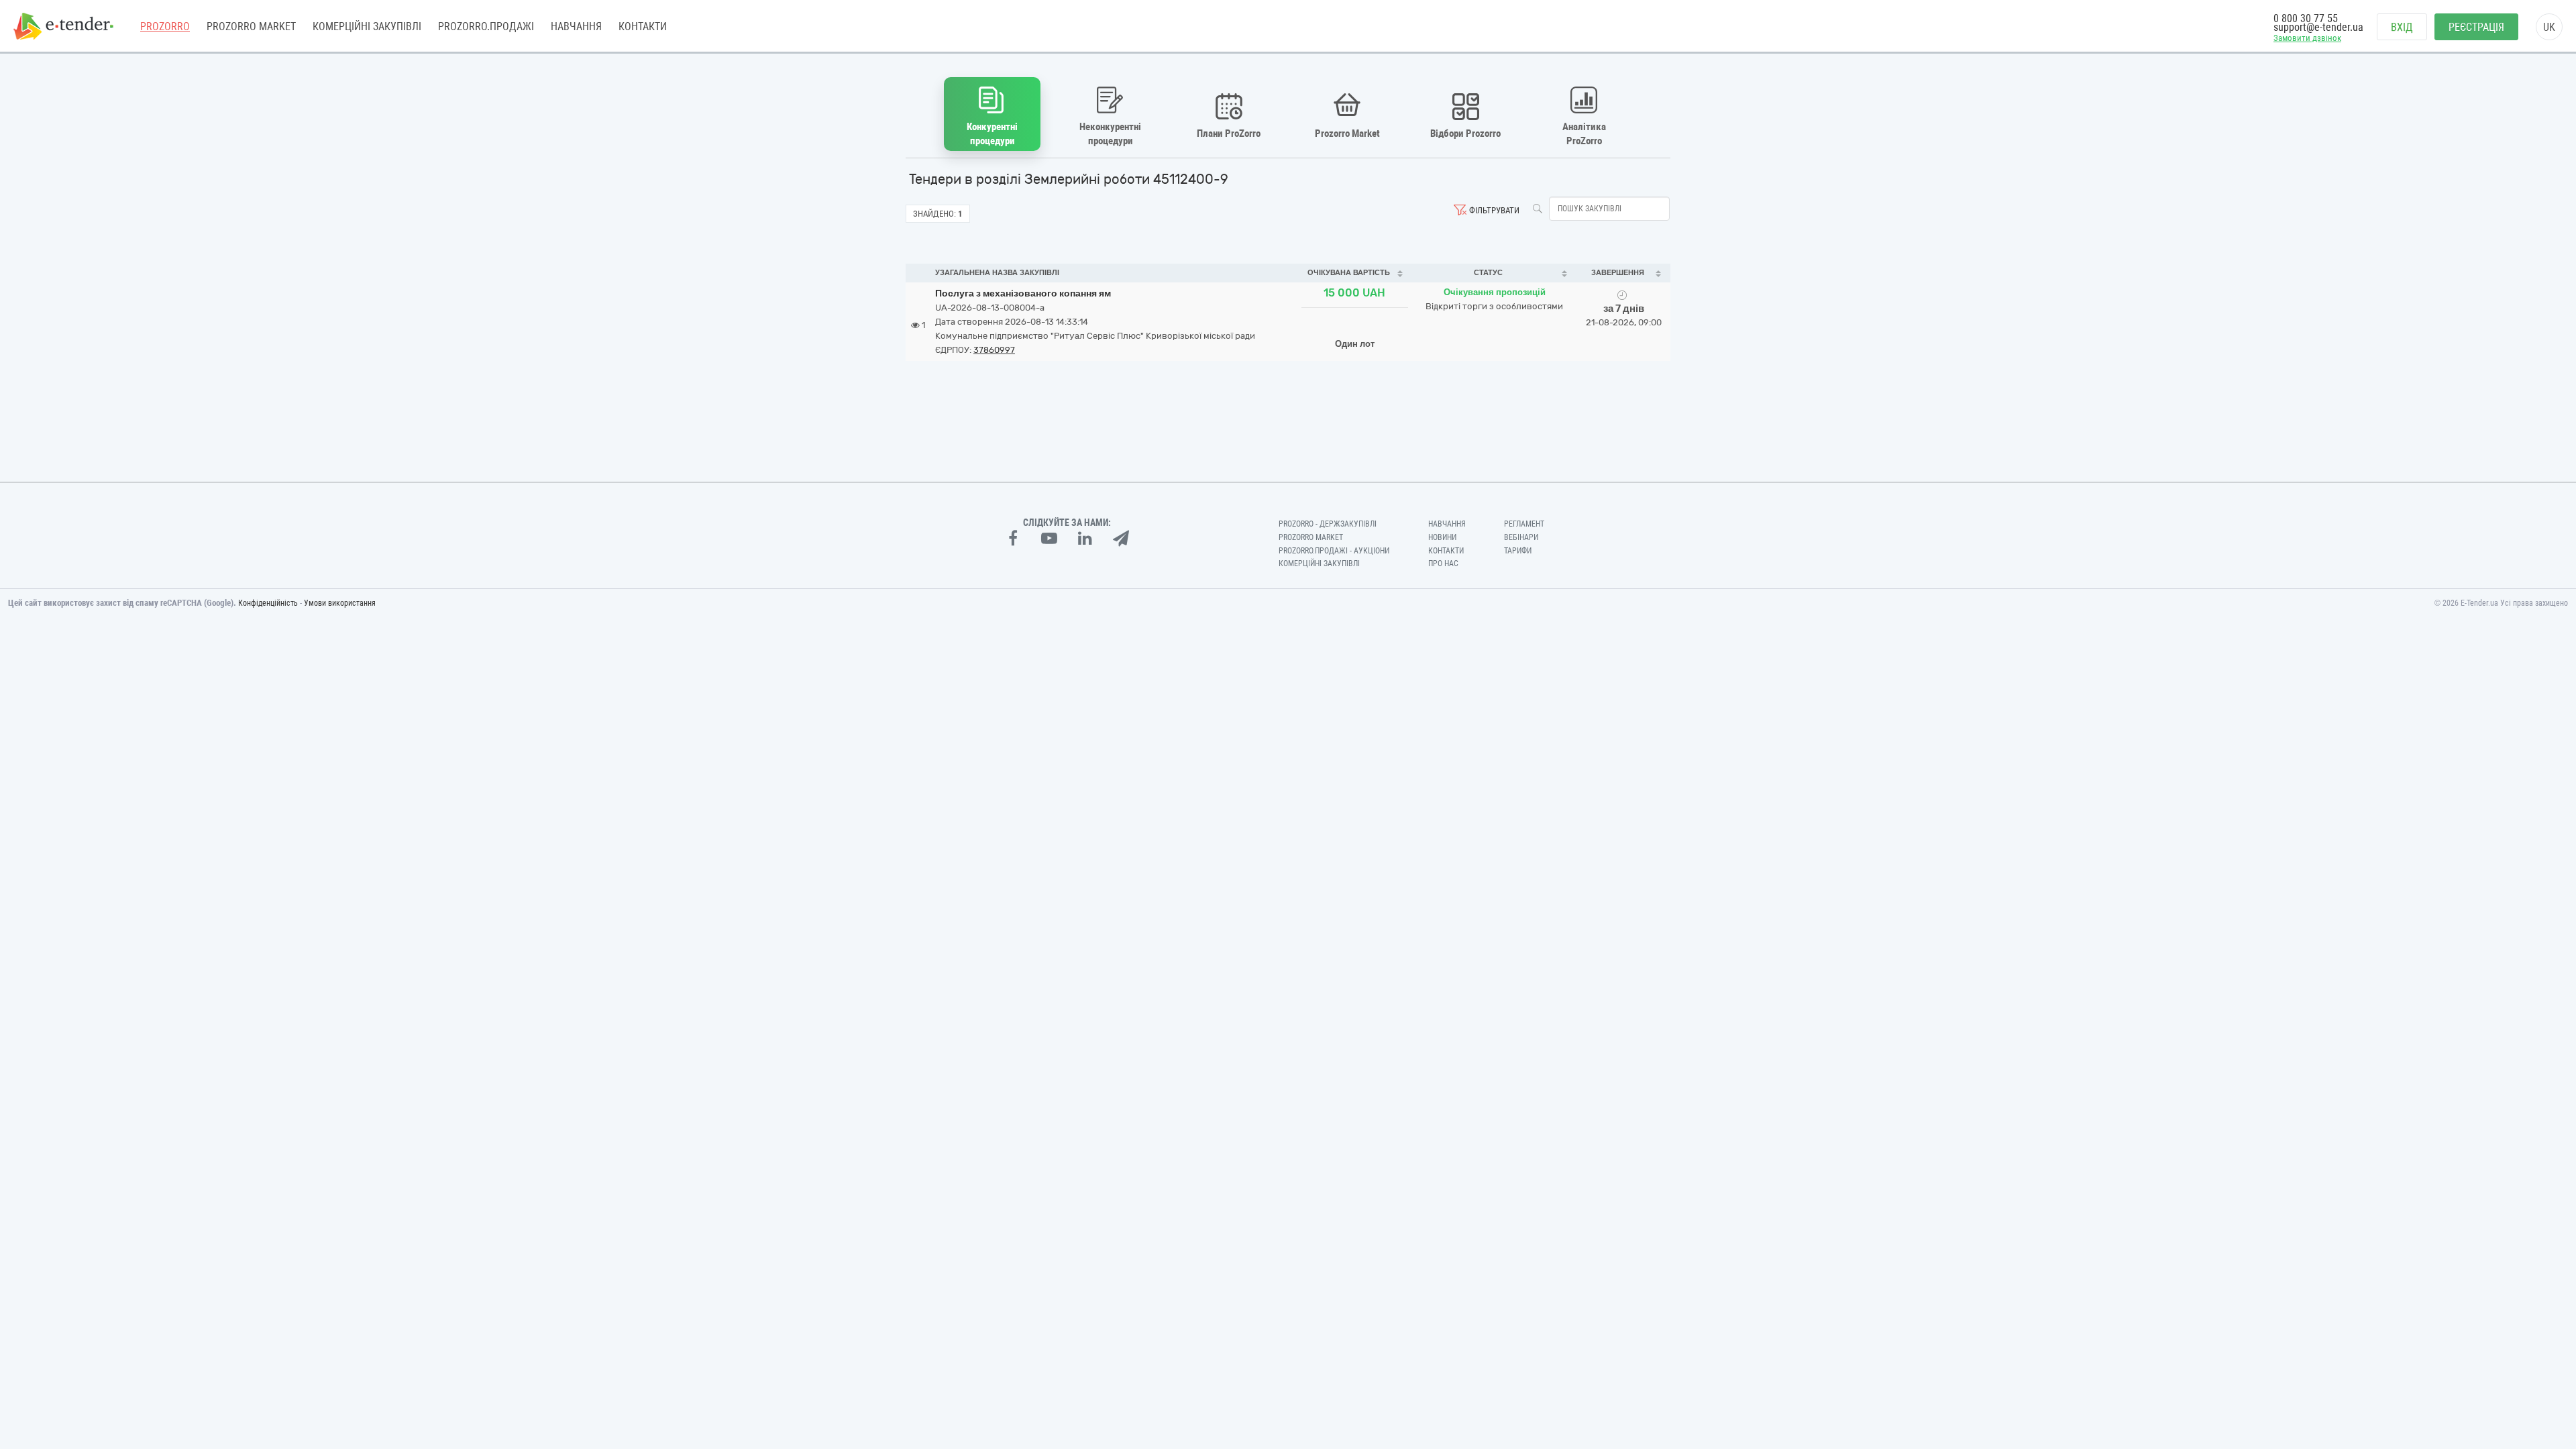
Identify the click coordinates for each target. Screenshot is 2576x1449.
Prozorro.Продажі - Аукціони (1334, 551)
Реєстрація (2476, 27)
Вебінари (1521, 537)
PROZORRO (165, 26)
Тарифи (1518, 551)
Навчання (576, 26)
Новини (1442, 537)
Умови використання (340, 603)
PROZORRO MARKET (251, 26)
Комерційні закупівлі (367, 26)
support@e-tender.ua (2318, 27)
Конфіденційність (268, 603)
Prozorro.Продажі (486, 26)
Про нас (1443, 563)
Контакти (643, 26)
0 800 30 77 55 (2306, 18)
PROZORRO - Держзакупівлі (1328, 524)
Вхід (2402, 27)
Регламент (1524, 524)
